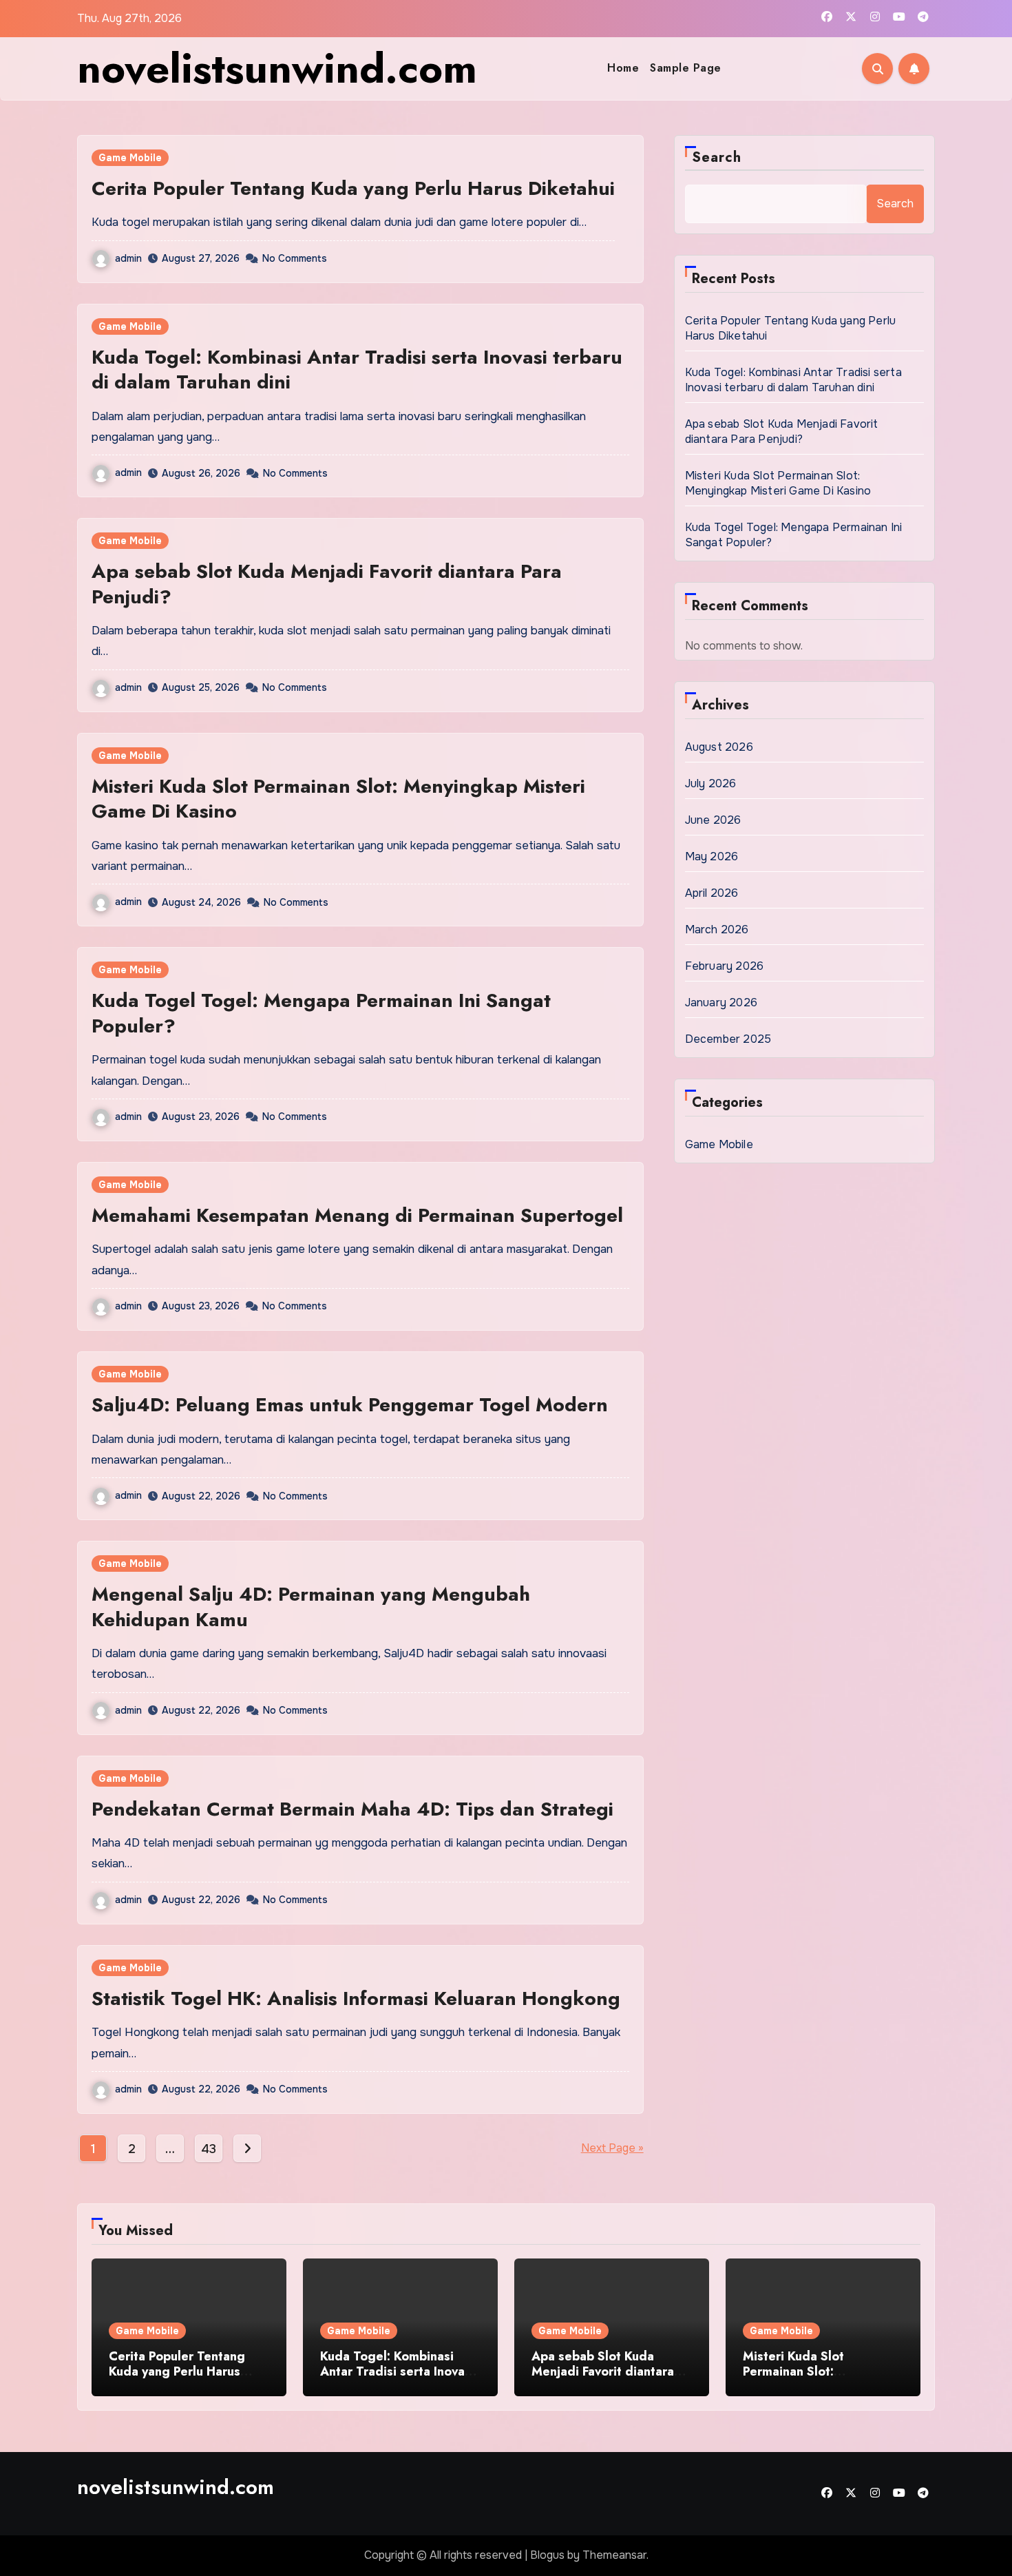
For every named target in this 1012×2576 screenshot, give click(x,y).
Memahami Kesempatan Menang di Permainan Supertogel (357, 1215)
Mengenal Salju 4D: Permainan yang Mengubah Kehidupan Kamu (311, 1607)
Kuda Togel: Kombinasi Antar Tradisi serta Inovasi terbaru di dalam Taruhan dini (357, 370)
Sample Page (686, 68)
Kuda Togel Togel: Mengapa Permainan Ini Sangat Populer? (321, 1013)
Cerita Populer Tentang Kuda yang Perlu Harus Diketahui (353, 188)
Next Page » (612, 2148)
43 (208, 2149)
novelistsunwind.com (277, 69)
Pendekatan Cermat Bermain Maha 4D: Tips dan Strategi (352, 1809)
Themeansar (614, 2555)
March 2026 (717, 929)
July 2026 (711, 783)
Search (717, 157)
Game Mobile (130, 158)
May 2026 (712, 856)
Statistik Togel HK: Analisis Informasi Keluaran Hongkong (356, 1998)
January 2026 (721, 1003)
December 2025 (728, 1039)
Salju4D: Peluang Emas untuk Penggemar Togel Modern (350, 1405)
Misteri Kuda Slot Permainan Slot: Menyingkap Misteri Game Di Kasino (338, 799)
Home (623, 68)
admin (128, 258)
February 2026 (725, 966)
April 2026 (712, 893)
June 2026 (713, 820)
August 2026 (719, 747)
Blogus (547, 2555)
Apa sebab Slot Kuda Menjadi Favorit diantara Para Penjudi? (327, 584)
